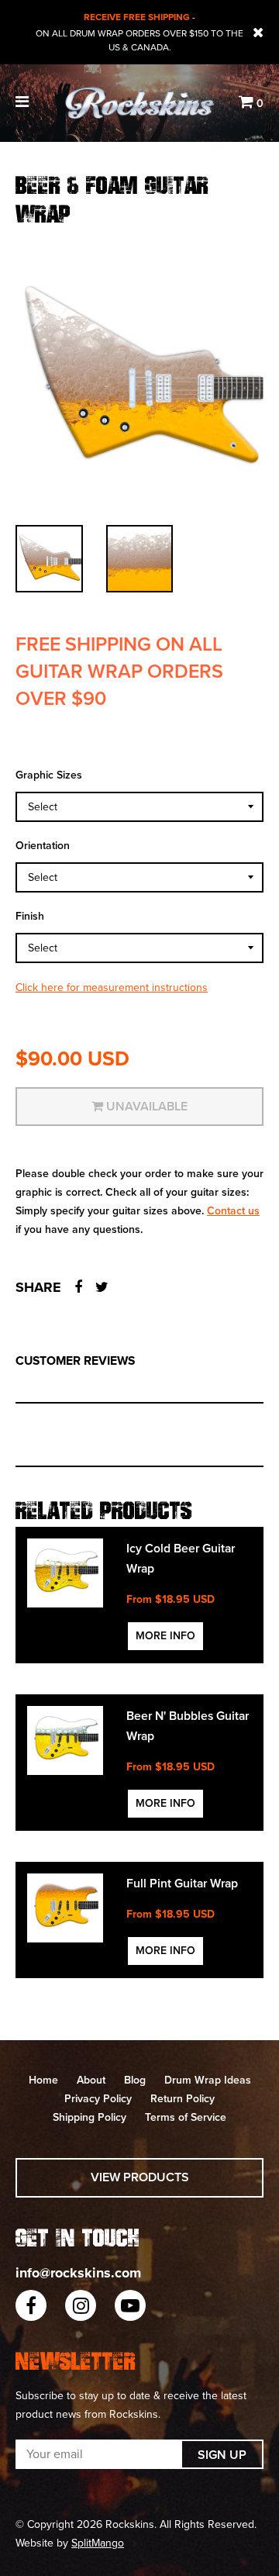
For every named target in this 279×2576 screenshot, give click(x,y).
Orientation (43, 846)
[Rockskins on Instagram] (81, 2305)
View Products (140, 2177)
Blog (135, 2080)
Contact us (233, 1211)
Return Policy (183, 2099)
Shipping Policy (90, 2117)
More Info (165, 1636)
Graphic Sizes (49, 775)
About (91, 2080)
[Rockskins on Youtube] (130, 2305)
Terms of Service (186, 2117)
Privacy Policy (98, 2099)
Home (43, 2080)
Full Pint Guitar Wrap (182, 1884)
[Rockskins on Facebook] (31, 2305)
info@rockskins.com (78, 2273)
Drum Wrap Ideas (208, 2080)
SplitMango (98, 2543)
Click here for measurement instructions (112, 988)
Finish (30, 916)
